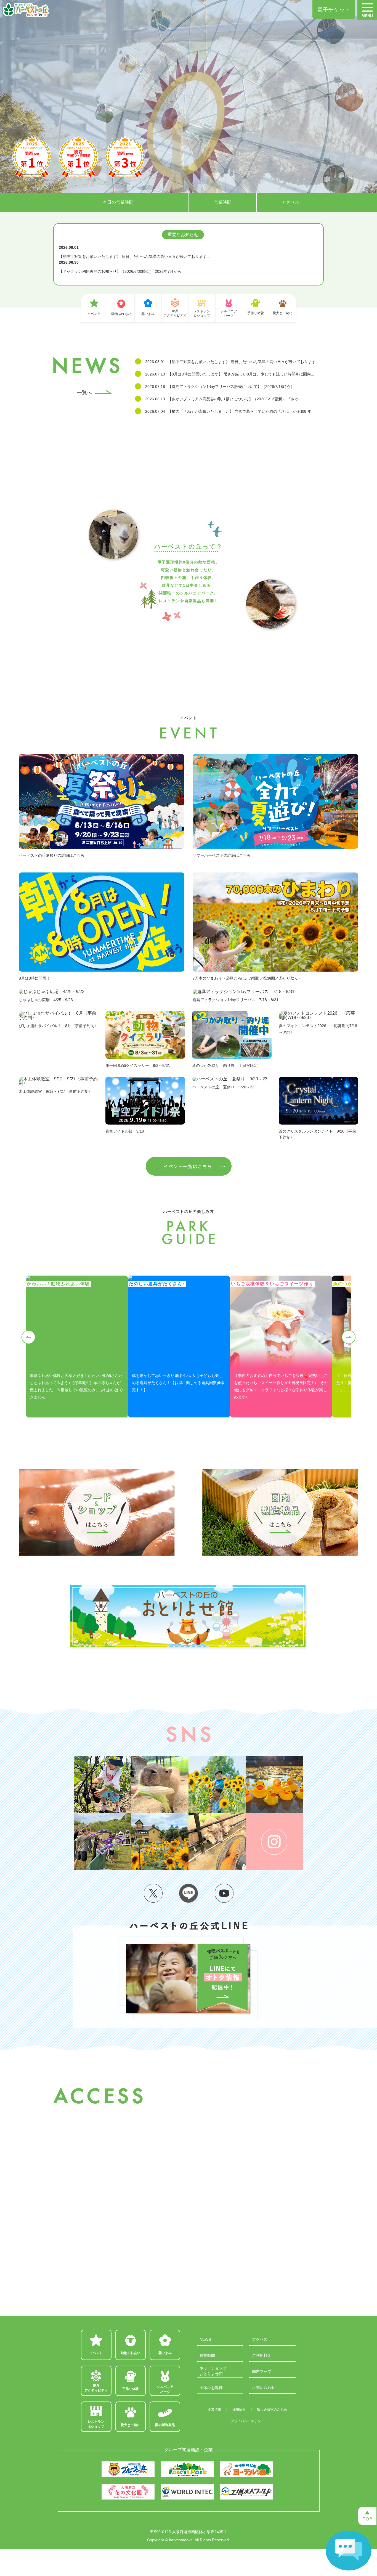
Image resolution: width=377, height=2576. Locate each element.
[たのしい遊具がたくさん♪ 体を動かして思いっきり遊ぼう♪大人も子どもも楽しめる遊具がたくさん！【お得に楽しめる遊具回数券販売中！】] (179, 1278)
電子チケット (334, 10)
